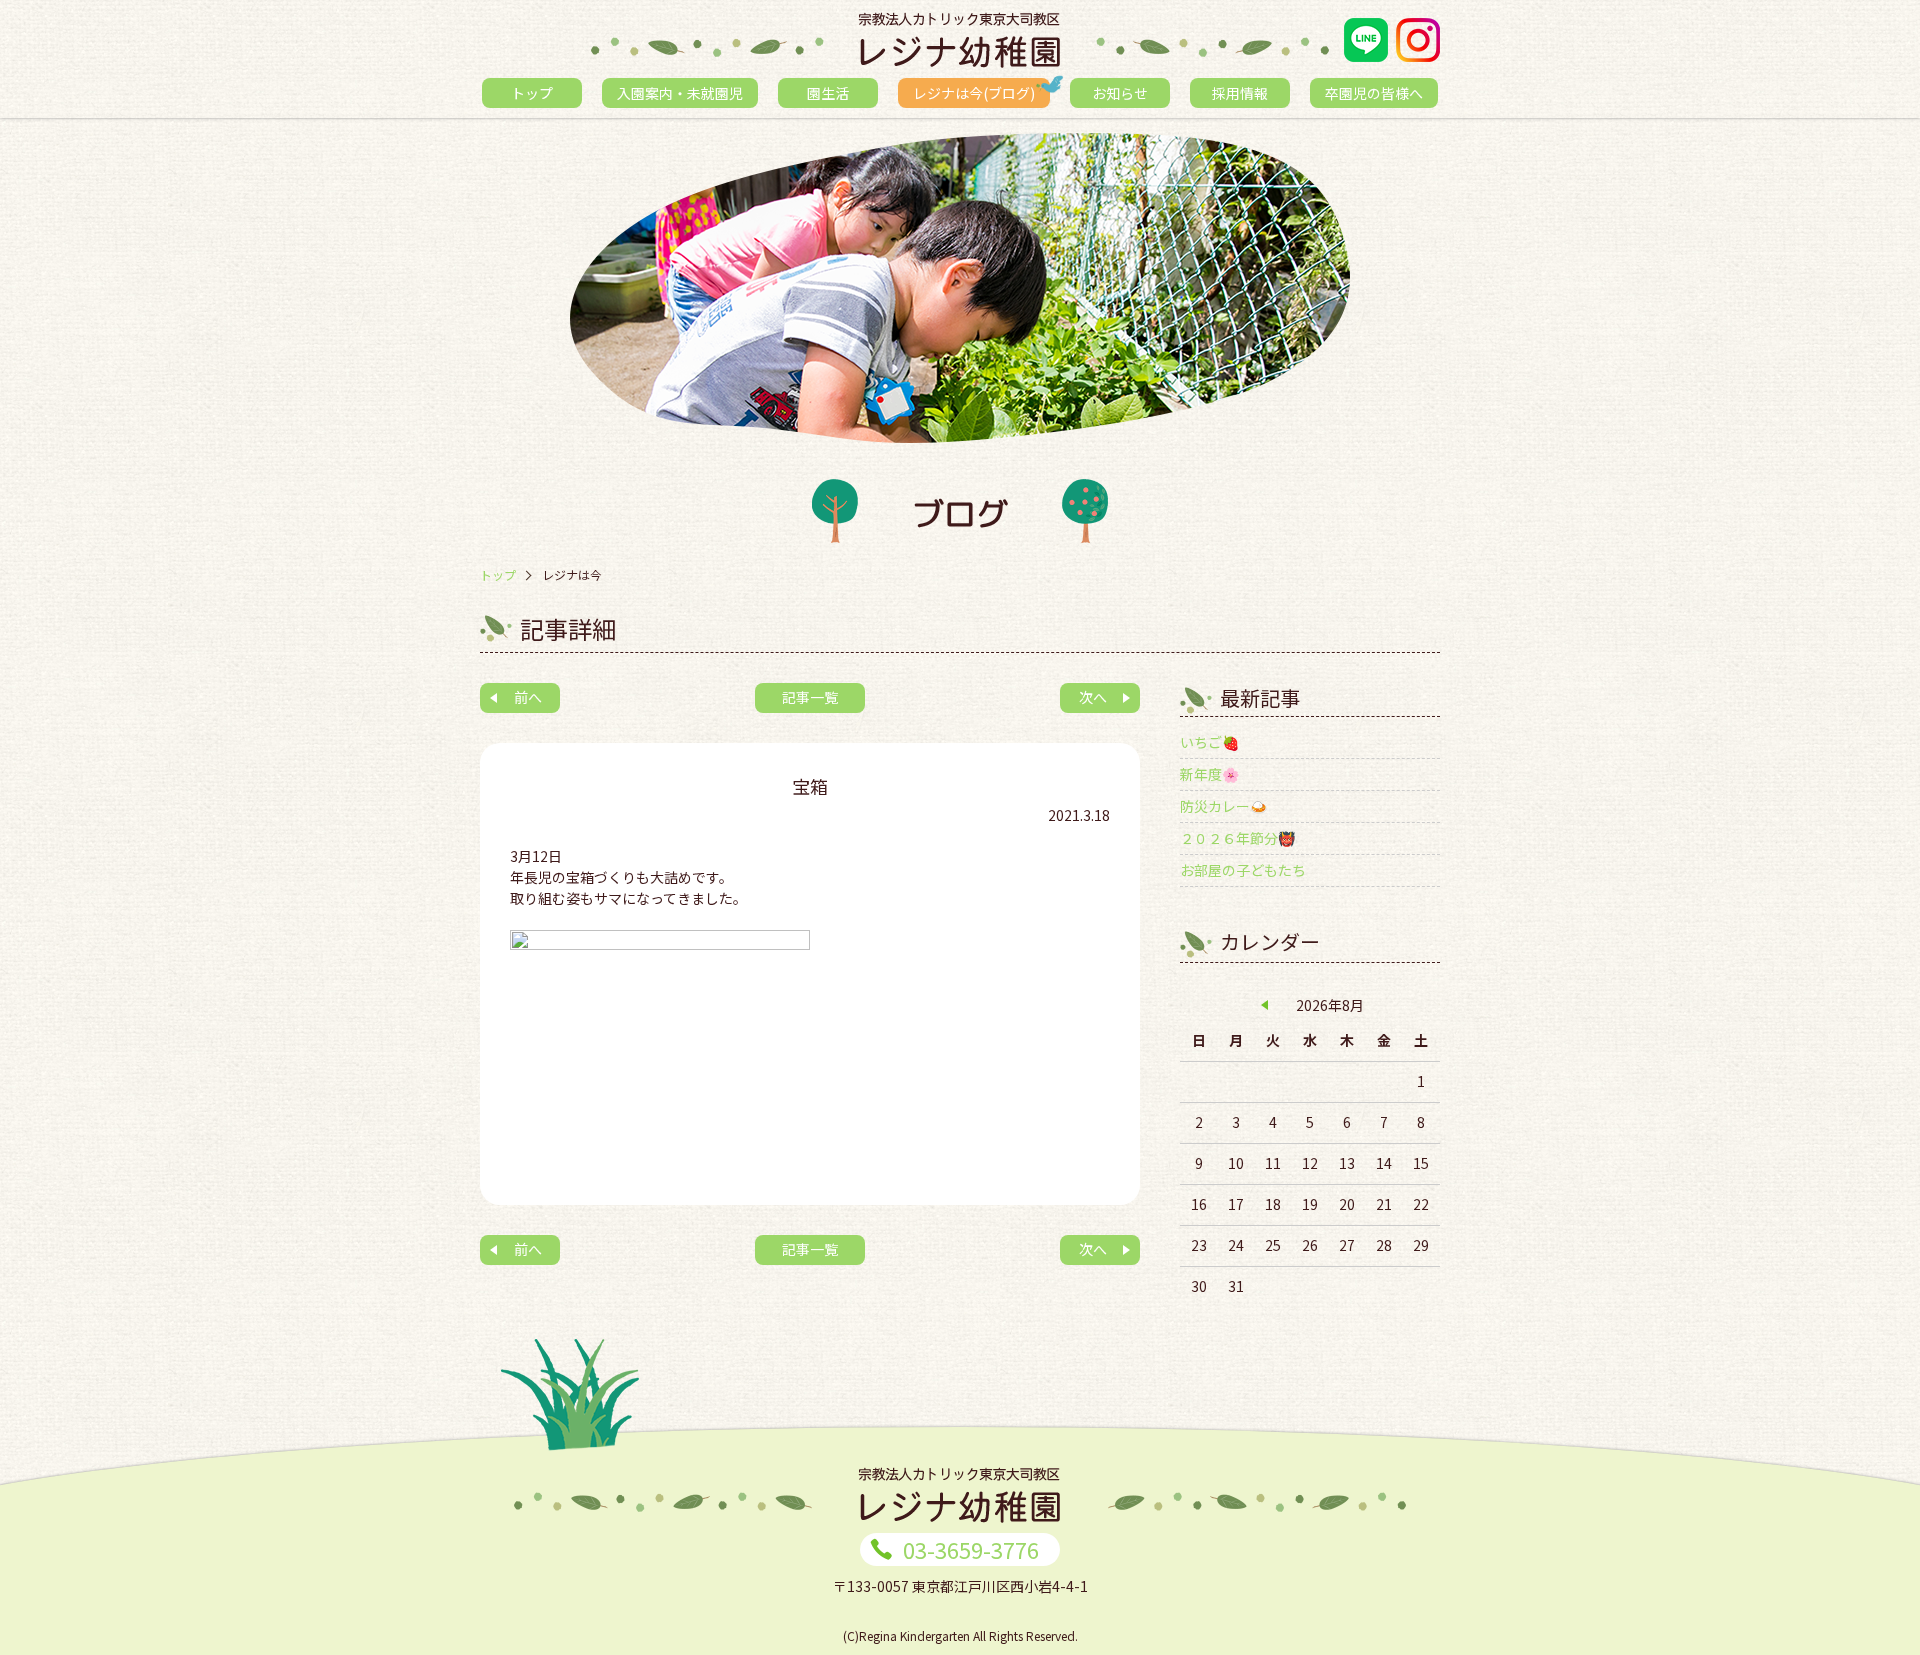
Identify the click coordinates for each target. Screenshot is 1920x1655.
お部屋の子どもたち (1243, 870)
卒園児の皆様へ (1374, 93)
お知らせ (1120, 93)
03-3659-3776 (971, 1549)
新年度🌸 (1209, 774)
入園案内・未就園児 (680, 93)
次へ (1093, 697)
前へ (528, 697)
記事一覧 (810, 697)
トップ (532, 93)
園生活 (828, 93)
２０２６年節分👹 (1237, 838)
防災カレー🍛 (1223, 806)
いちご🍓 (1209, 742)
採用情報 (1240, 93)
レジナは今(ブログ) (974, 93)
